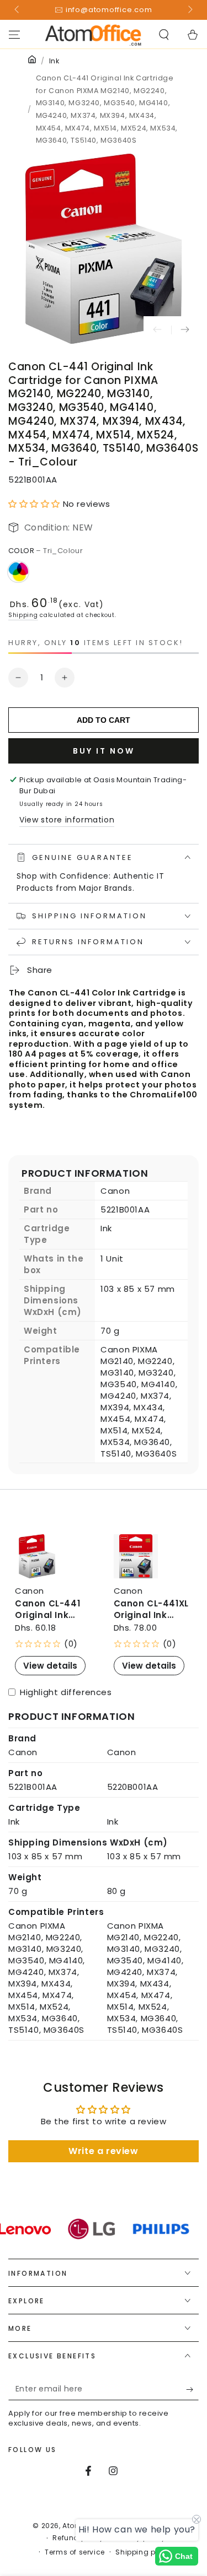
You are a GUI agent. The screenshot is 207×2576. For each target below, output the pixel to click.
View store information (67, 820)
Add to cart (104, 720)
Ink (54, 61)
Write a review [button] (103, 2151)
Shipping (23, 615)
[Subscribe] (192, 2389)
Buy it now (104, 751)
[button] (164, 35)
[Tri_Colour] (18, 572)
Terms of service (75, 2552)
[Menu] (14, 35)
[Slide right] (189, 10)
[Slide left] (18, 10)
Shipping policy (144, 2552)
